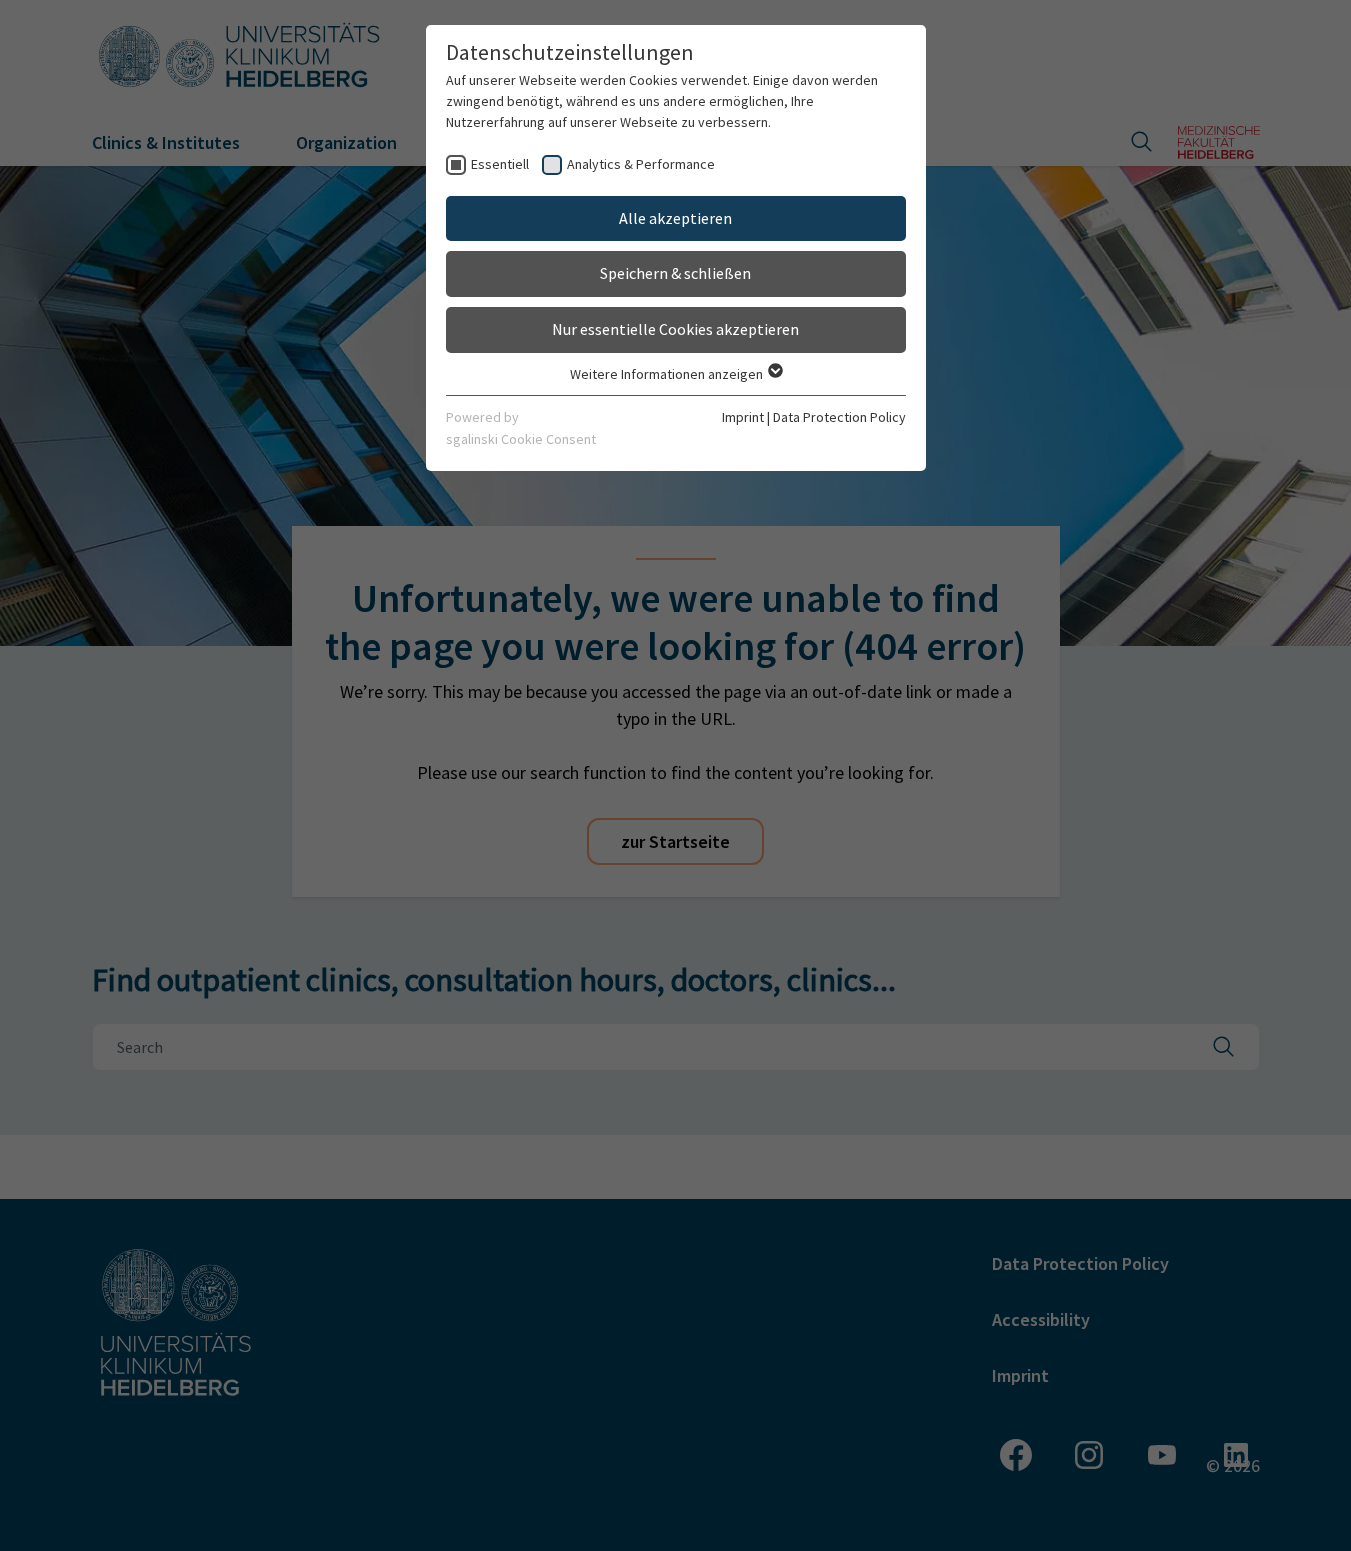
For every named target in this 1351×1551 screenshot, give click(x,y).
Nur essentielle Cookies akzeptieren (675, 329)
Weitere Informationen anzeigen (668, 374)
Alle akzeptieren (675, 218)
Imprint (743, 417)
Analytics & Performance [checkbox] (641, 164)
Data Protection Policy (839, 417)
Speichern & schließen (675, 273)
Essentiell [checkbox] (500, 164)
